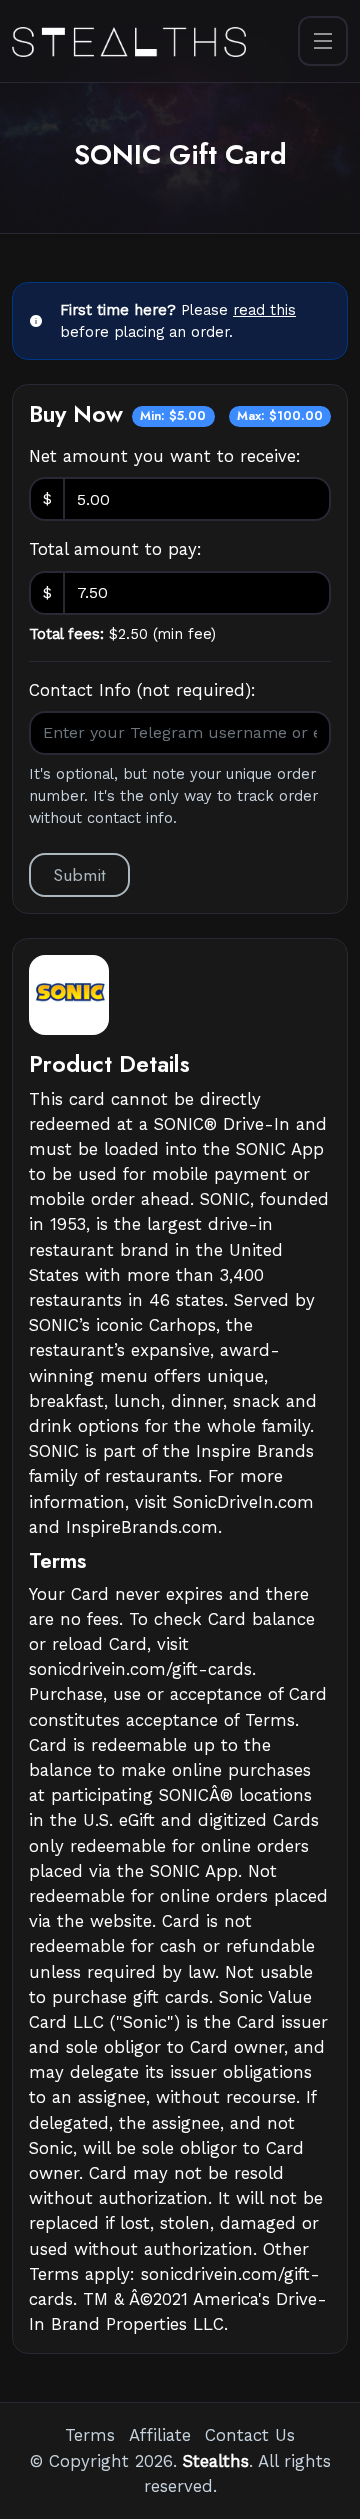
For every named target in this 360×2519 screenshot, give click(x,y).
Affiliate (160, 2435)
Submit (79, 875)
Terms (90, 2435)
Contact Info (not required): (142, 690)
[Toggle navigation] (323, 41)
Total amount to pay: (115, 549)
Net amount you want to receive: (165, 456)
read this (264, 310)
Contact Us (250, 2435)
